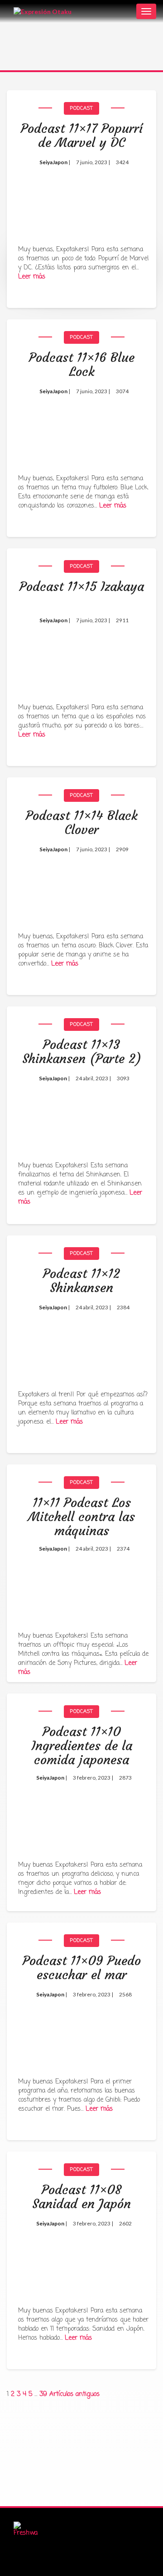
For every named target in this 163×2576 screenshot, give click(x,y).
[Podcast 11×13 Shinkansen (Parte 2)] (81, 1114)
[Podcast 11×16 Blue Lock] (81, 427)
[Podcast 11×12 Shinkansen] (81, 1343)
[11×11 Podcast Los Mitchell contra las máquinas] (81, 1578)
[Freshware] (26, 2530)
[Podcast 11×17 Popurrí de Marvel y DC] (81, 198)
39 (43, 2394)
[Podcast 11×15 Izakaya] (81, 656)
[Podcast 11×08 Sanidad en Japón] (81, 2259)
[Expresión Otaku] (43, 11)
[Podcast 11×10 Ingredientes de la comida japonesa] (81, 1808)
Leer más (32, 277)
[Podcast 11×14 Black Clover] (81, 885)
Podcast (81, 108)
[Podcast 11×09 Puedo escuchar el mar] (81, 2030)
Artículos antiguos (74, 2394)
